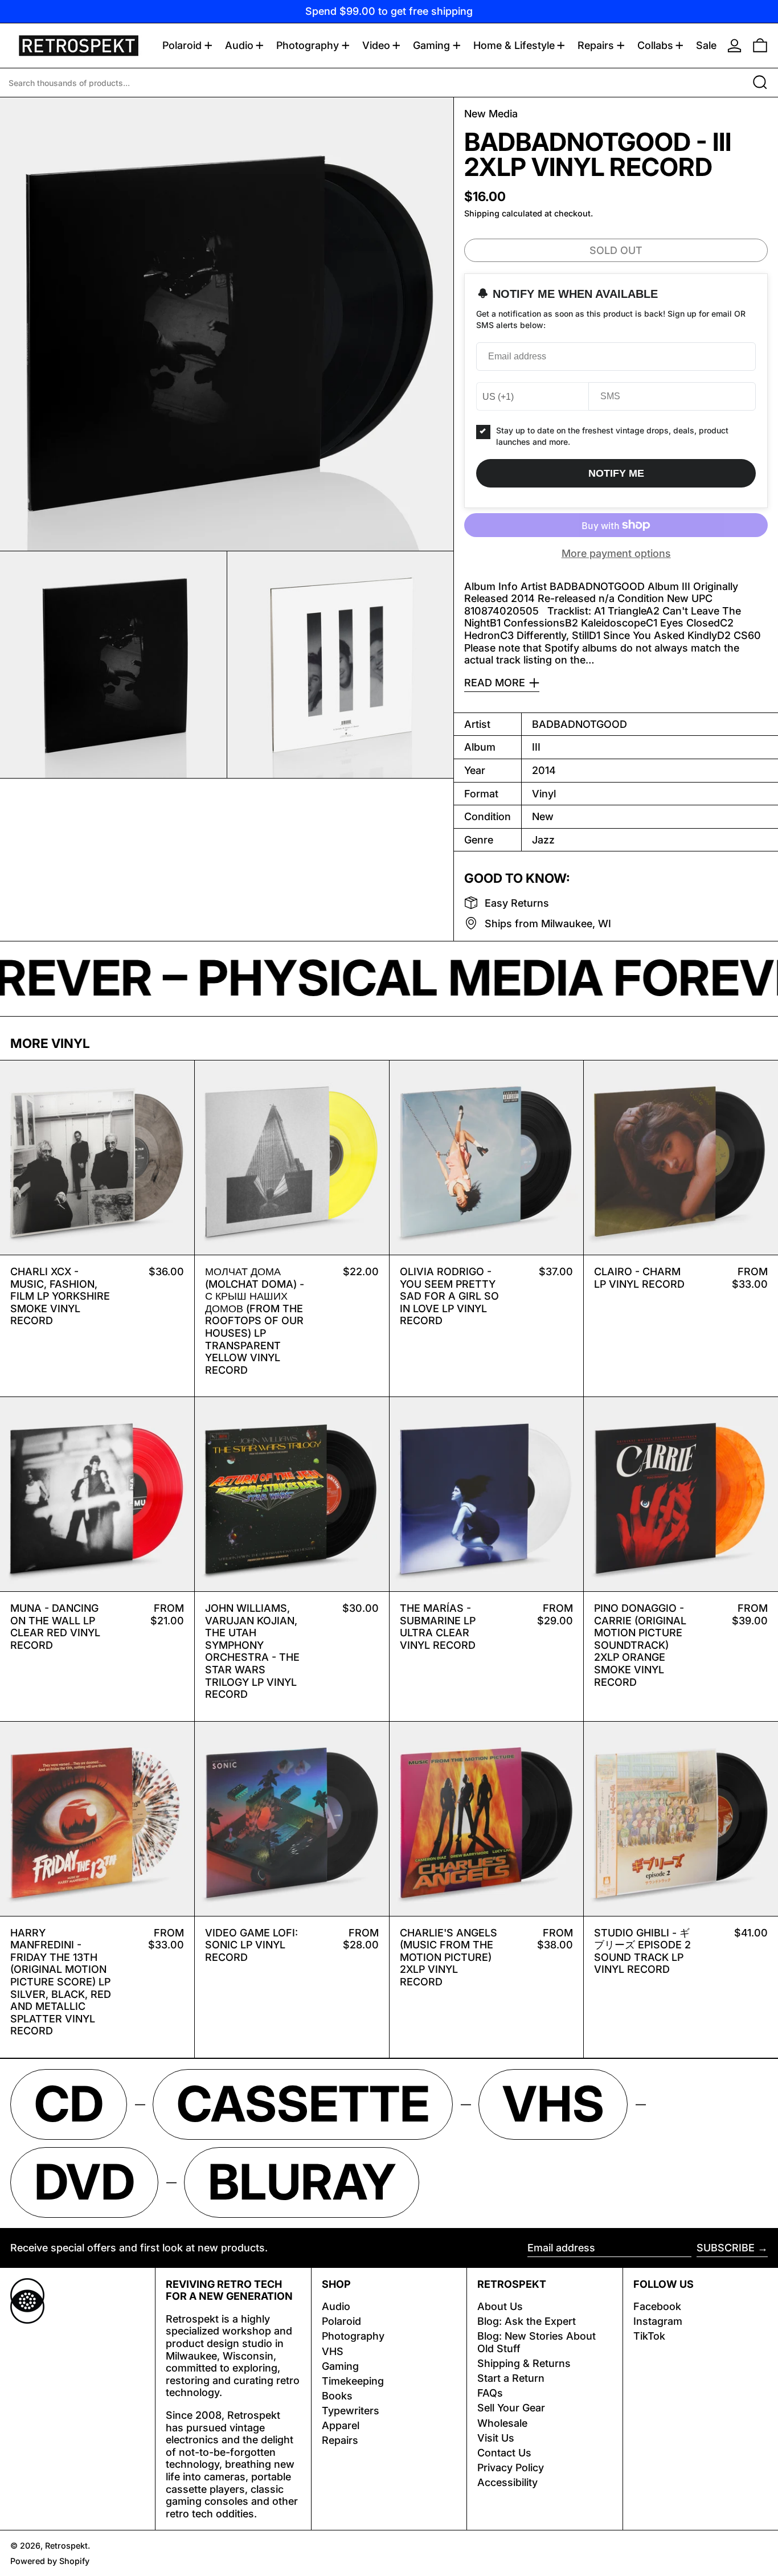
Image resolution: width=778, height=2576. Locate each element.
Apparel (341, 2425)
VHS (333, 2351)
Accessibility (507, 2482)
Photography (353, 2336)
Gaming (340, 2366)
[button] (760, 46)
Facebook (657, 2306)
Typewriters (351, 2411)
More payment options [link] (616, 553)
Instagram (658, 2321)
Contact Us (504, 2453)
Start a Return (511, 2378)
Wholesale (502, 2423)
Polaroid (341, 2321)
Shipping (482, 213)
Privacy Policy (511, 2468)
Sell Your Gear (511, 2408)
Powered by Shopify (50, 2561)
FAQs (490, 2393)
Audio (336, 2306)
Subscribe (726, 2248)
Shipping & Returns (524, 2363)
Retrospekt (66, 2546)
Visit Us (496, 2438)
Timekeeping (353, 2381)
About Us (500, 2306)
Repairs (340, 2440)
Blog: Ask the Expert (527, 2321)
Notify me (616, 473)
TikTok (649, 2336)
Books (337, 2396)
